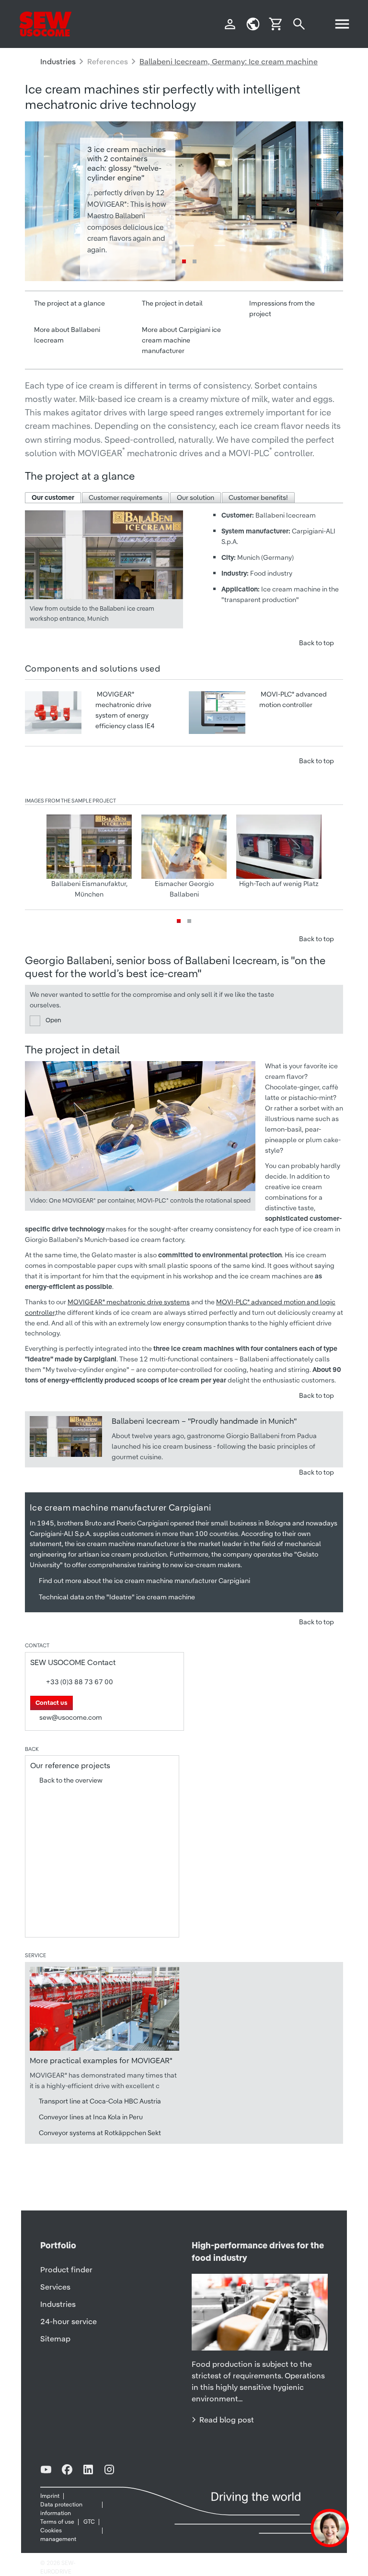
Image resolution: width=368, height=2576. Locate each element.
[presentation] (53, 498)
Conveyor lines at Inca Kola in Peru (91, 2117)
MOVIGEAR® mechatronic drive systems (129, 1302)
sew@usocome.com (71, 1717)
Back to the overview (71, 1780)
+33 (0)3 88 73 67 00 (80, 1682)
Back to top (316, 643)
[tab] (53, 498)
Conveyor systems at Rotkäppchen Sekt (100, 2133)
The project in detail (172, 303)
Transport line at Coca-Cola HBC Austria (100, 2101)
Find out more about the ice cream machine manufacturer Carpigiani (144, 1581)
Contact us (52, 1703)
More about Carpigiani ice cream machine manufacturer (181, 340)
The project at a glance (69, 303)
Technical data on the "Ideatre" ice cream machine (117, 1597)
